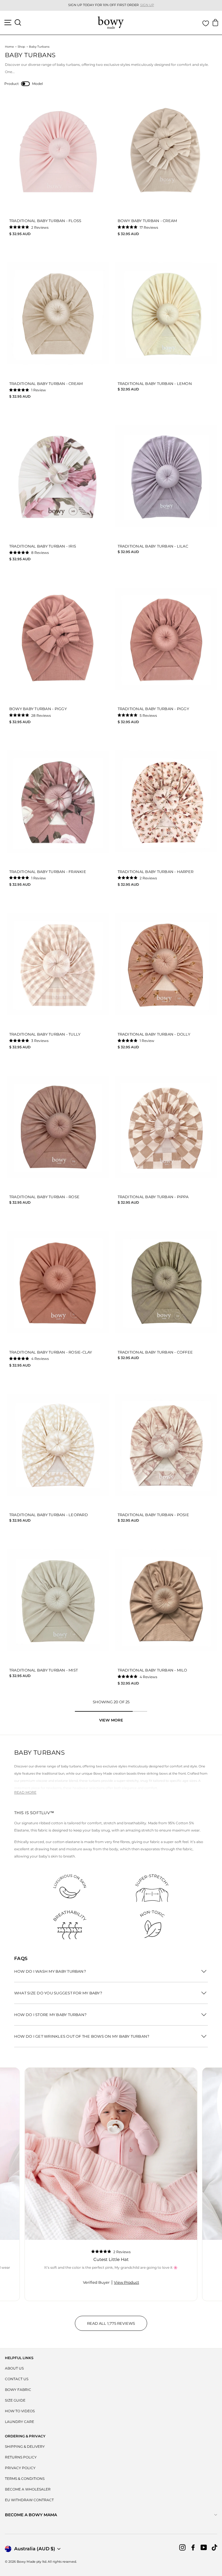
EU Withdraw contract (29, 2500)
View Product (126, 2282)
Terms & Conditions (25, 2479)
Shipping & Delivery (25, 2446)
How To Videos (20, 2411)
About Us (14, 2368)
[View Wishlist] (206, 23)
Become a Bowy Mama (31, 2515)
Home (9, 47)
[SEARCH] (18, 23)
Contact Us (17, 2379)
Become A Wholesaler (28, 2489)
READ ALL (117, 2326)
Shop (21, 47)
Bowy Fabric (18, 2390)
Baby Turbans (39, 47)
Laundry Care (20, 2422)
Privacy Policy (20, 2468)
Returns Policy (21, 2457)
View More (111, 1720)
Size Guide (15, 2400)
